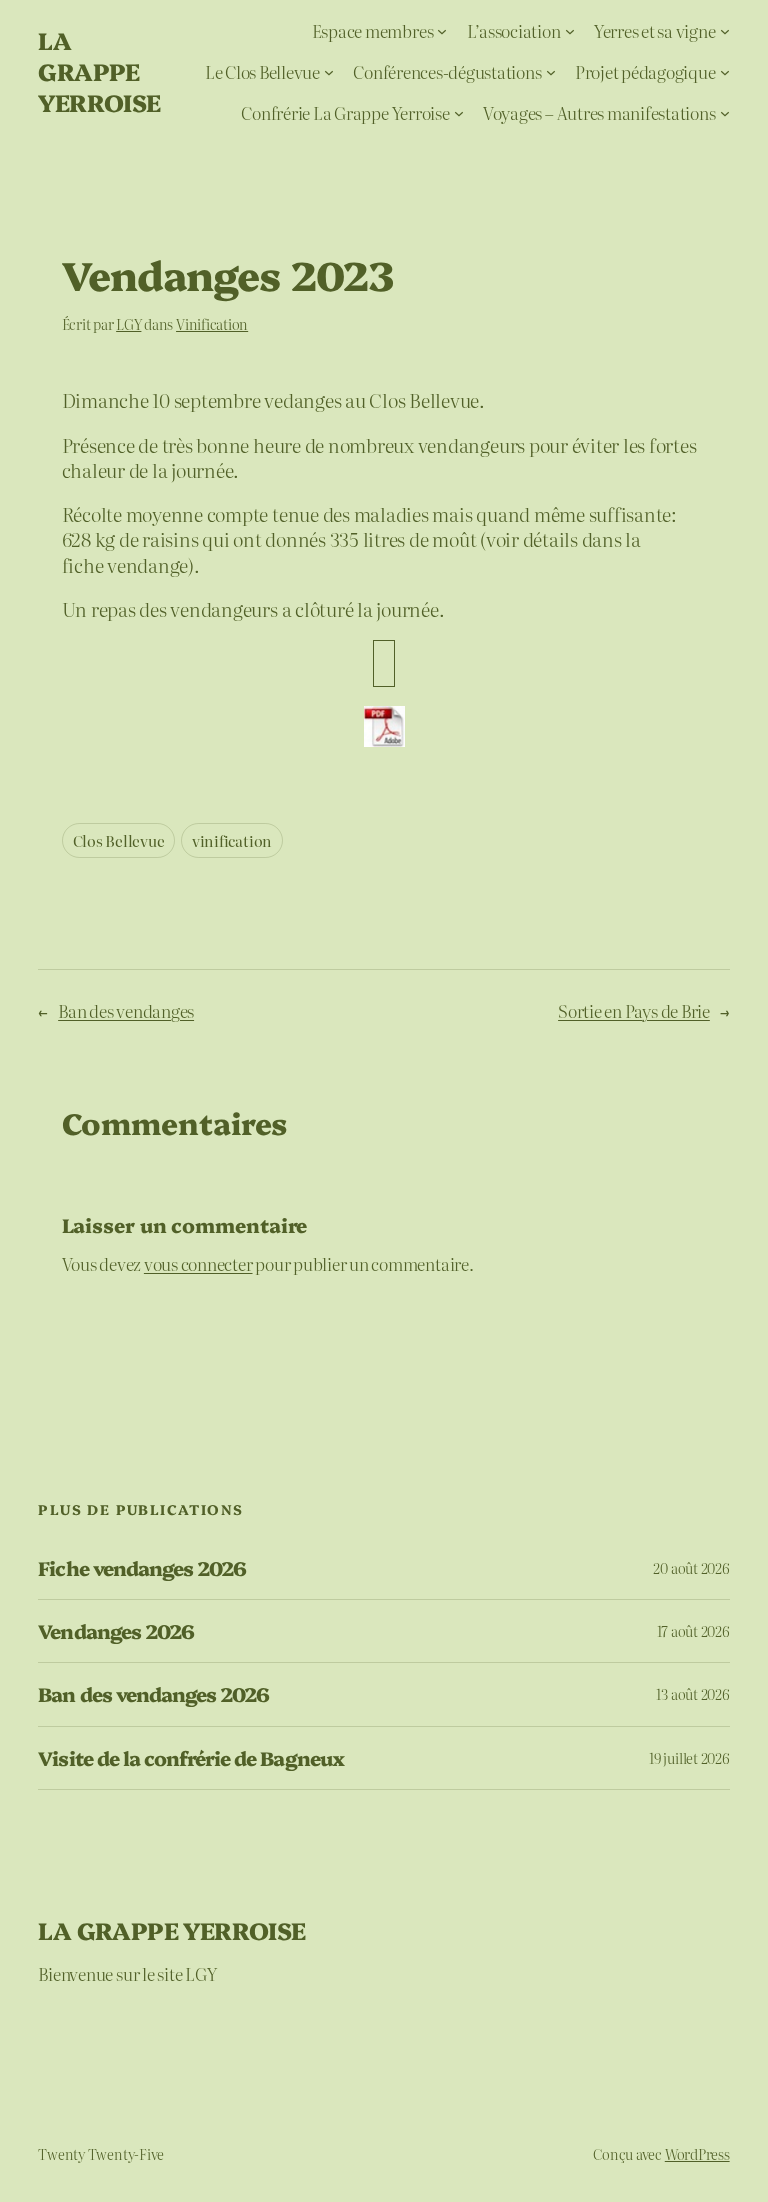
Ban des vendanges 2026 (153, 1694)
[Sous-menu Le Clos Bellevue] (329, 72)
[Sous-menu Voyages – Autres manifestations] (725, 112)
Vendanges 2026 (116, 1631)
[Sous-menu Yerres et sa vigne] (725, 31)
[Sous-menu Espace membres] (442, 31)
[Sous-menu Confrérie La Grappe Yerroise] (459, 112)
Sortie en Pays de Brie (634, 1010)
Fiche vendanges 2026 (142, 1568)
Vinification (212, 324)
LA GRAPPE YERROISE (99, 70)
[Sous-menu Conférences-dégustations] (551, 72)
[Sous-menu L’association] (570, 31)
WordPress (697, 2154)
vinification (232, 840)
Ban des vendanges (126, 1010)
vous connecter (198, 1263)
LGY (128, 324)
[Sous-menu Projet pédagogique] (725, 72)
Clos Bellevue (119, 840)
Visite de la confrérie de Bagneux (190, 1758)
